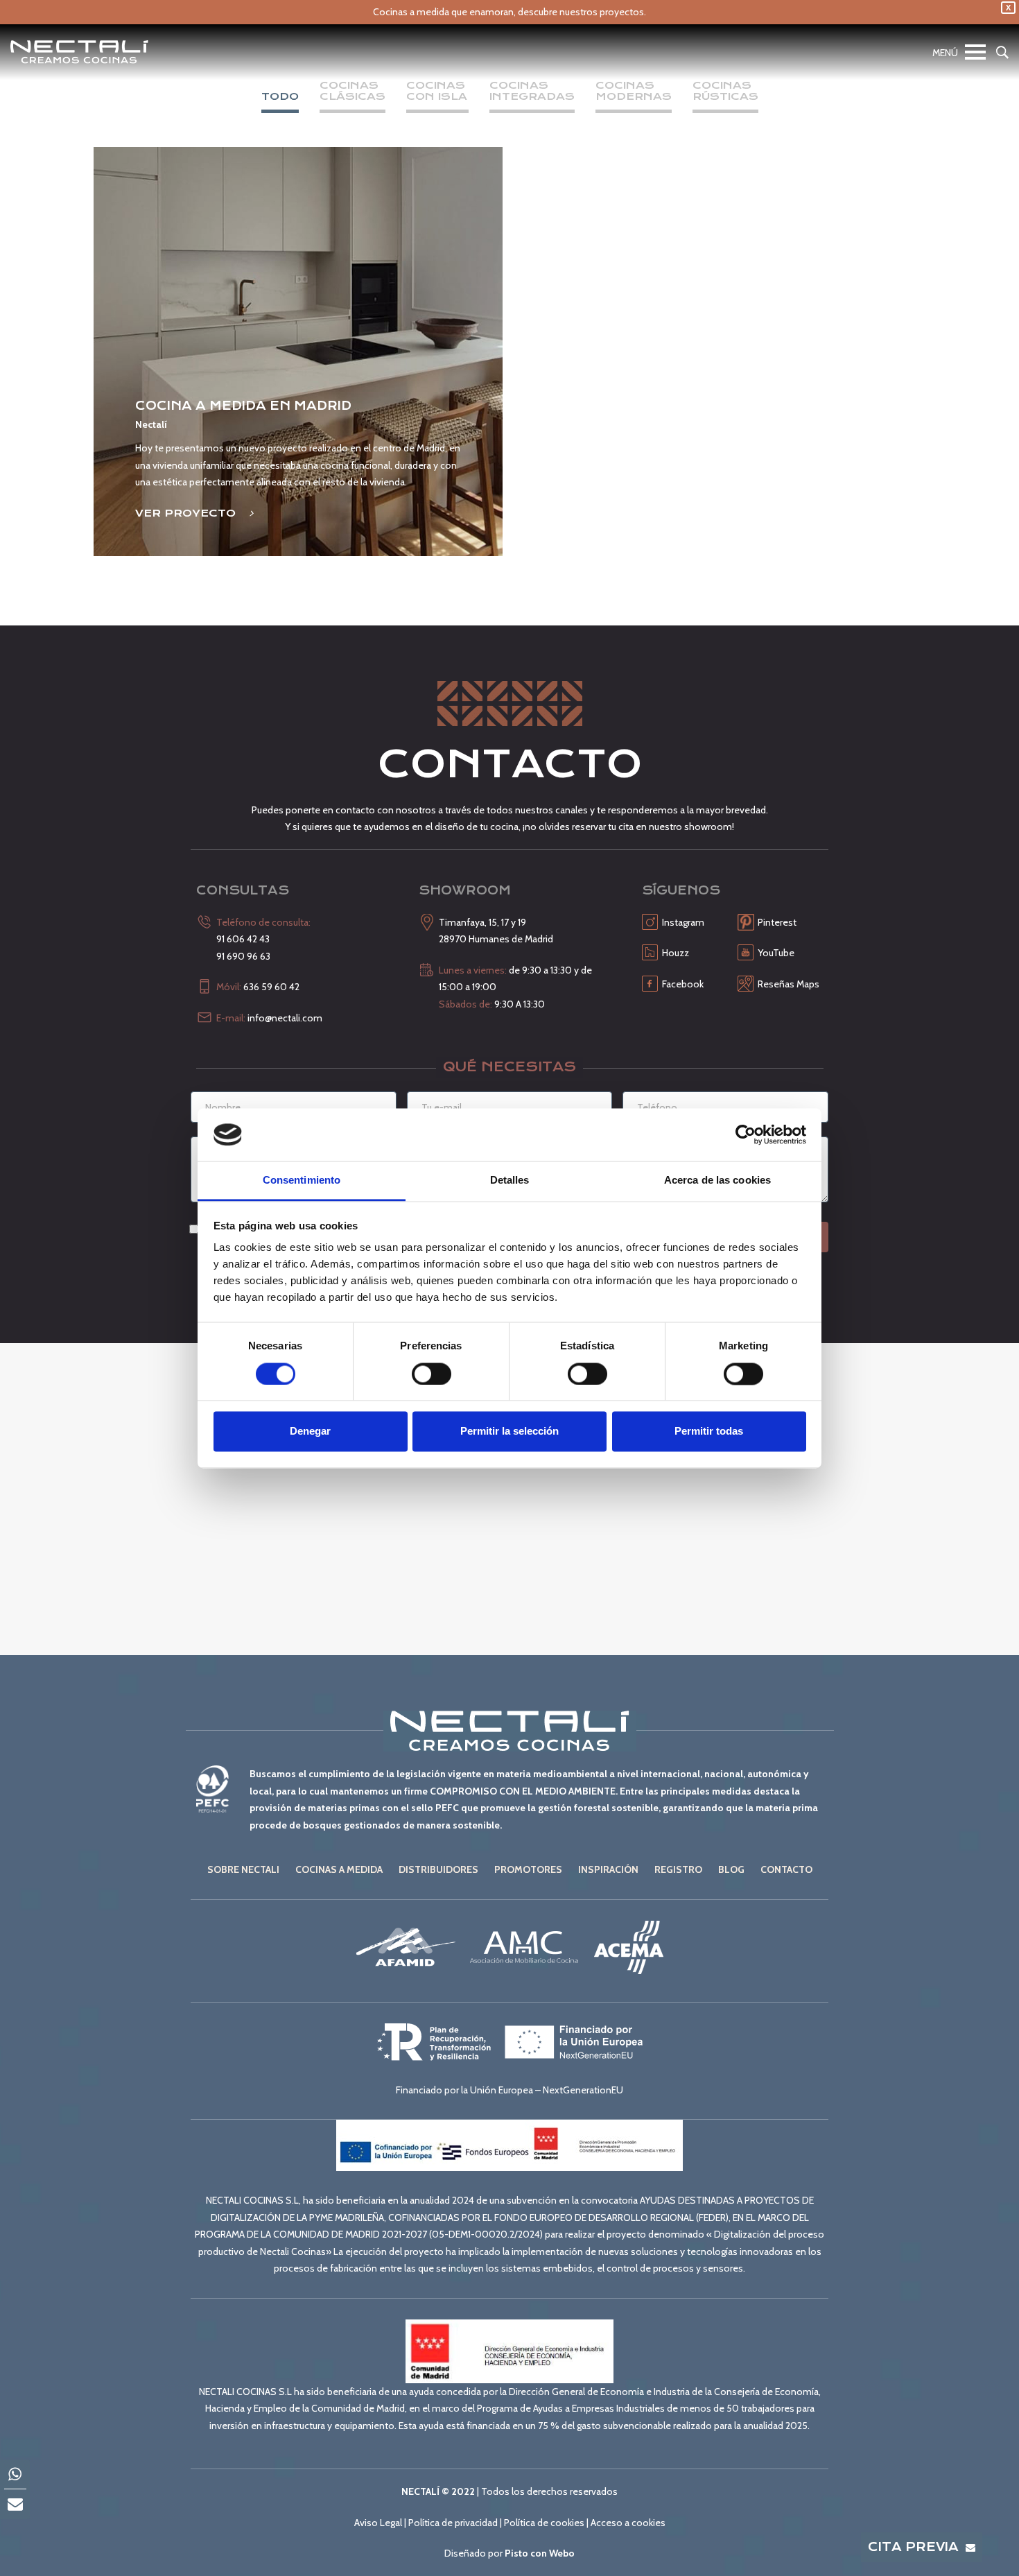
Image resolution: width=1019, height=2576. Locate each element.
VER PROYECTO (187, 513)
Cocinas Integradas (532, 92)
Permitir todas (709, 1432)
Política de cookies (544, 2523)
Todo (280, 97)
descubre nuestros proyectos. (582, 12)
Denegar (310, 1432)
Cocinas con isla (437, 92)
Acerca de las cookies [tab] (717, 1181)
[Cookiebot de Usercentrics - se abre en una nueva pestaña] (746, 1134)
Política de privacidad (453, 2523)
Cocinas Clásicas (352, 92)
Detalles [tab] (510, 1181)
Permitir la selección (509, 1432)
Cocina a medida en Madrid (243, 406)
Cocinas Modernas (634, 92)
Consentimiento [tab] (302, 1181)
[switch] (432, 1374)
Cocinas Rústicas (725, 92)
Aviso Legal (378, 2523)
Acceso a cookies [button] (628, 2523)
